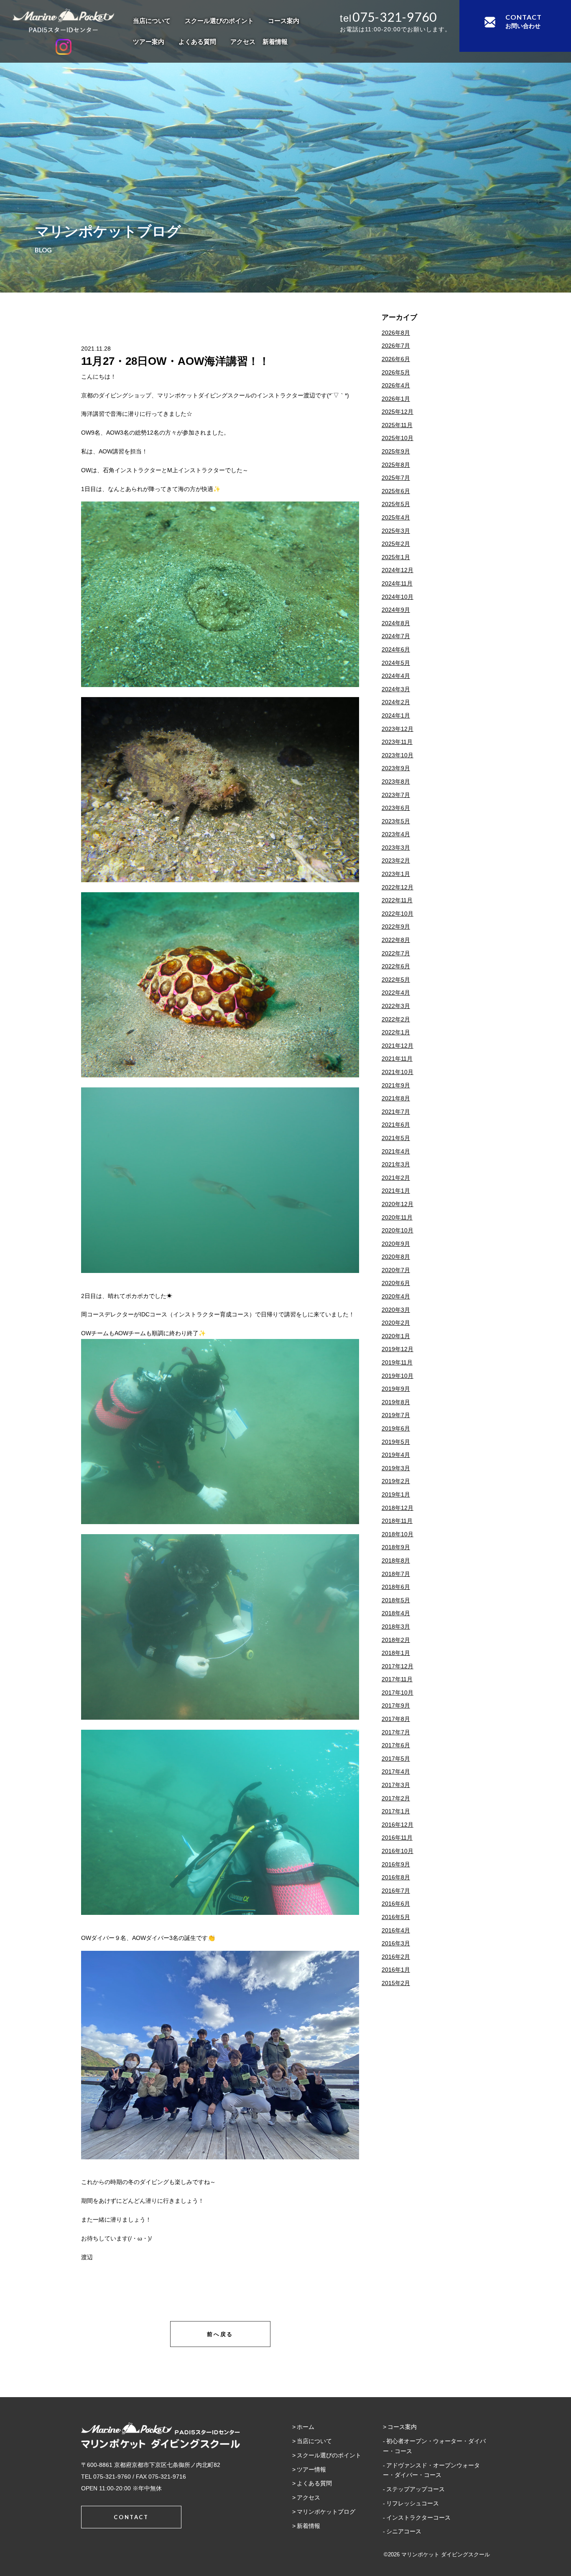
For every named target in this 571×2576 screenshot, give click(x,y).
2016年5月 (396, 1917)
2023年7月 (396, 795)
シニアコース (404, 2531)
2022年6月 (396, 966)
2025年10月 (398, 438)
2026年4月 (396, 385)
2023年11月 (397, 742)
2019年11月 (397, 1362)
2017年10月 (398, 1693)
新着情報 (275, 42)
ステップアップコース (416, 2489)
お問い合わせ (524, 21)
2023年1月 (396, 874)
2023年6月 (396, 808)
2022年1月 (396, 1032)
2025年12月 (398, 412)
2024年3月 (396, 689)
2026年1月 (396, 399)
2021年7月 (396, 1112)
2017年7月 (396, 1732)
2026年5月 (396, 372)
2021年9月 (396, 1085)
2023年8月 (396, 781)
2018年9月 (396, 1547)
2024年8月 (396, 623)
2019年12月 (398, 1349)
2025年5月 (396, 504)
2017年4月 (396, 1772)
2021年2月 (396, 1178)
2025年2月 (396, 544)
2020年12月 (398, 1204)
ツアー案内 (149, 42)
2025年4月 (396, 517)
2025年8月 (396, 465)
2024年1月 (396, 715)
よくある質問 (197, 42)
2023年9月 (396, 768)
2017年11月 (397, 1679)
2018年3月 (396, 1627)
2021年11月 (397, 1059)
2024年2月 (396, 702)
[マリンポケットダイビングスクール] (63, 20)
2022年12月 (398, 887)
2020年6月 (396, 1283)
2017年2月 (396, 1798)
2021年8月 (396, 1098)
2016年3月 (396, 1943)
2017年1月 (396, 1811)
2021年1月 (396, 1191)
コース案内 (284, 21)
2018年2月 (396, 1640)
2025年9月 (396, 451)
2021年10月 (398, 1072)
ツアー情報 (311, 2469)
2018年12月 (398, 1508)
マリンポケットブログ (326, 2512)
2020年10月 (398, 1230)
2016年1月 (396, 1970)
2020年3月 (396, 1310)
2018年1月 (396, 1653)
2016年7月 (396, 1891)
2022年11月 (397, 900)
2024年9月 (396, 610)
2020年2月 (396, 1323)
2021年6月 (396, 1125)
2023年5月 (396, 821)
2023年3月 (396, 848)
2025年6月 (396, 491)
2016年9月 (396, 1864)
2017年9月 (396, 1705)
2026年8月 (396, 333)
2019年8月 (396, 1402)
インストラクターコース (418, 2517)
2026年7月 (396, 346)
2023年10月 (398, 755)
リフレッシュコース (413, 2503)
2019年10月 (398, 1376)
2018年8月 (396, 1560)
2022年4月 (396, 993)
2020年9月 (396, 1244)
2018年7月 (396, 1574)
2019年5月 (396, 1442)
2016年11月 (397, 1838)
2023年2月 (396, 860)
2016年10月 (398, 1851)
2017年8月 (396, 1719)
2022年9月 (396, 927)
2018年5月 (396, 1600)
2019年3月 (396, 1468)
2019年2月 (396, 1481)
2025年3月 (396, 531)
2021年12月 (398, 1046)
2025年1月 (396, 557)
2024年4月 (396, 676)
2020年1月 (396, 1336)
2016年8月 (396, 1877)
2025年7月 (396, 478)
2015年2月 (396, 1983)
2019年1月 (396, 1494)
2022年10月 (398, 914)
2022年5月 (396, 980)
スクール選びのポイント (219, 21)
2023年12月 (398, 729)
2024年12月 (398, 570)
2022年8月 (396, 940)
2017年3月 (396, 1785)
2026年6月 (396, 359)
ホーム (306, 2427)
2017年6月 (396, 1745)
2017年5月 (396, 1759)
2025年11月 (397, 425)
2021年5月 (396, 1138)
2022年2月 (396, 1019)
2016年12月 (398, 1825)
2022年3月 (396, 1006)
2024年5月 (396, 663)
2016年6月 (396, 1904)
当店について (152, 21)
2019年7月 (396, 1415)
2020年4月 (396, 1296)
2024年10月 (398, 597)
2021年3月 (396, 1164)
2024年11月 (397, 583)
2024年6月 (396, 649)
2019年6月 (396, 1428)
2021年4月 (396, 1151)
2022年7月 (396, 953)
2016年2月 (396, 1957)
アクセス (243, 42)
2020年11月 (397, 1217)
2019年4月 (396, 1455)
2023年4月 (396, 834)
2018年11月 (397, 1521)
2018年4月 (396, 1613)
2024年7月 (396, 636)
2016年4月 (396, 1930)
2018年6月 (396, 1587)
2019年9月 (396, 1389)
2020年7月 (396, 1270)
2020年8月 (396, 1257)
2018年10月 (398, 1534)
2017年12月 (398, 1666)
